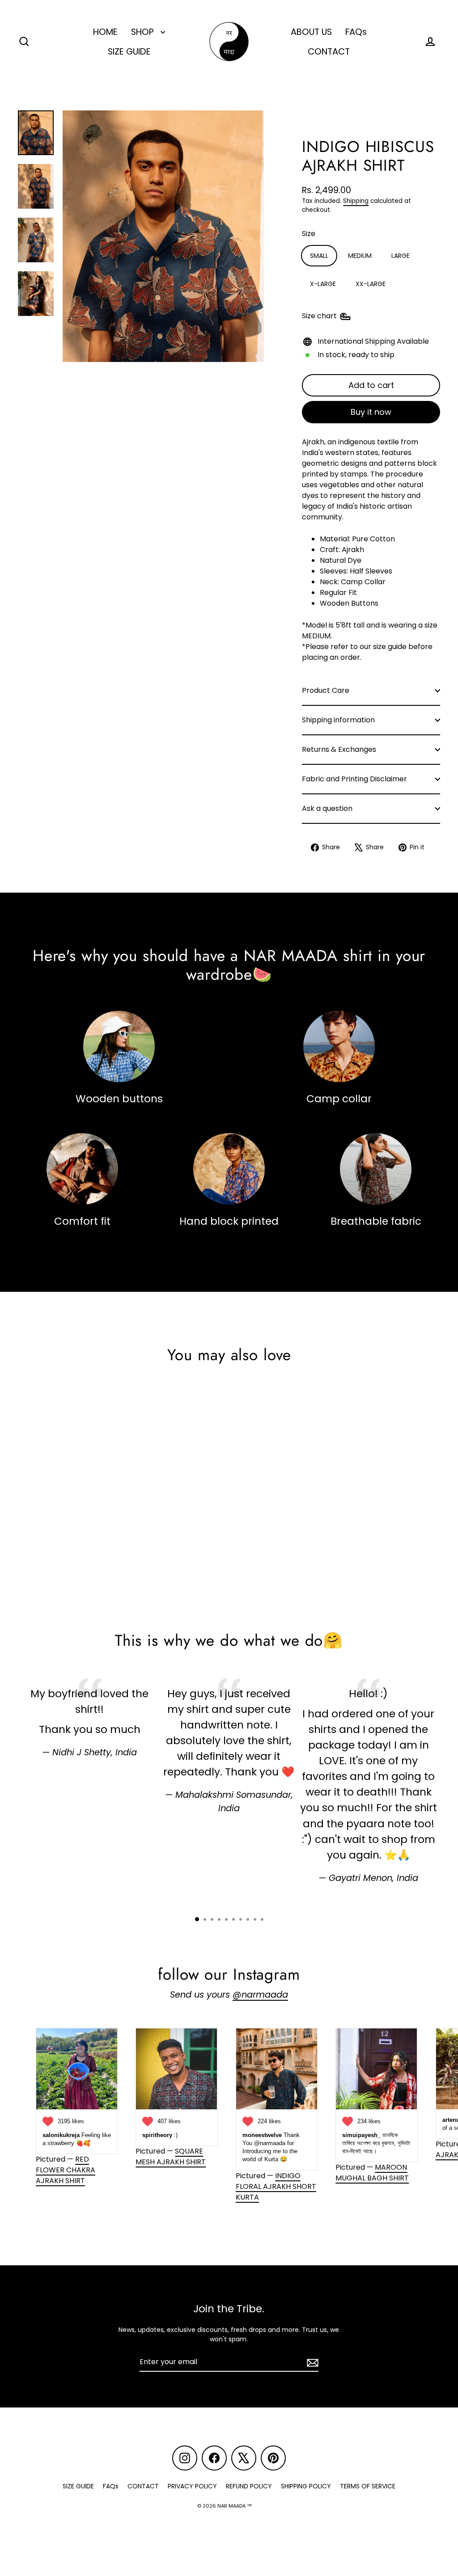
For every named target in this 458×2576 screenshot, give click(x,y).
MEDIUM (360, 256)
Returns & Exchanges (339, 749)
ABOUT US (311, 32)
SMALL (319, 256)
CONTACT (329, 52)
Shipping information (338, 720)
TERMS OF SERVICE (368, 2486)
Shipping (356, 201)
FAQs (356, 32)
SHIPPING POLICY (306, 2486)
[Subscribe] (311, 2362)
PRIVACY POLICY (192, 2486)
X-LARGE (323, 284)
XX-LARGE (371, 284)
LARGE (401, 256)
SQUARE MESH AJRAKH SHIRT (171, 2157)
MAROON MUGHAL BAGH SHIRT (372, 2173)
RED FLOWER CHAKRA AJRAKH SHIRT (66, 2170)
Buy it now (371, 412)
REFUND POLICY (249, 2486)
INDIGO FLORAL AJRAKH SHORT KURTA (276, 2186)
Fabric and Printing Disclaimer (354, 779)
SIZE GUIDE (129, 52)
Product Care (326, 690)
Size (309, 234)
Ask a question (327, 808)
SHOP (144, 32)
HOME (105, 32)
